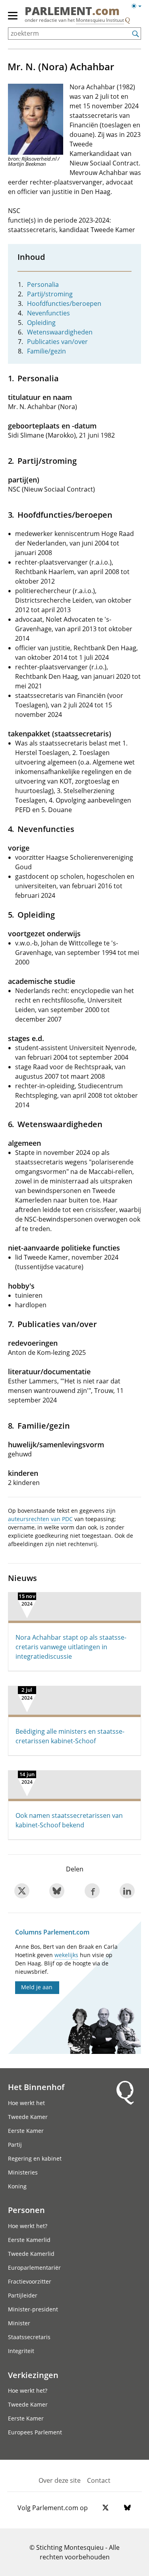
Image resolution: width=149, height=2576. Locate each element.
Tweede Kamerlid (31, 2254)
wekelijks (66, 1955)
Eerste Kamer (26, 2131)
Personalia (43, 284)
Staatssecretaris (29, 2337)
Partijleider (23, 2295)
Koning (17, 2186)
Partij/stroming (50, 294)
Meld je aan (37, 1987)
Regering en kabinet (35, 2158)
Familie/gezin (46, 351)
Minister (19, 2323)
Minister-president (33, 2309)
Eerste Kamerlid (29, 2240)
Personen (26, 2210)
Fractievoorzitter (30, 2281)
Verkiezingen (33, 2375)
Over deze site (60, 2480)
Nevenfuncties (48, 313)
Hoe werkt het (26, 2103)
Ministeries (23, 2172)
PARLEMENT (72, 12)
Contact (99, 2480)
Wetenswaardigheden (60, 332)
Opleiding (41, 323)
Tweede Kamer (28, 2117)
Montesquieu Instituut (100, 20)
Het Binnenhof (36, 2087)
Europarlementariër (34, 2268)
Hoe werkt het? (28, 2226)
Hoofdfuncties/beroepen (64, 304)
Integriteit (21, 2351)
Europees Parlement (35, 2432)
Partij (15, 2145)
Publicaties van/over (57, 342)
